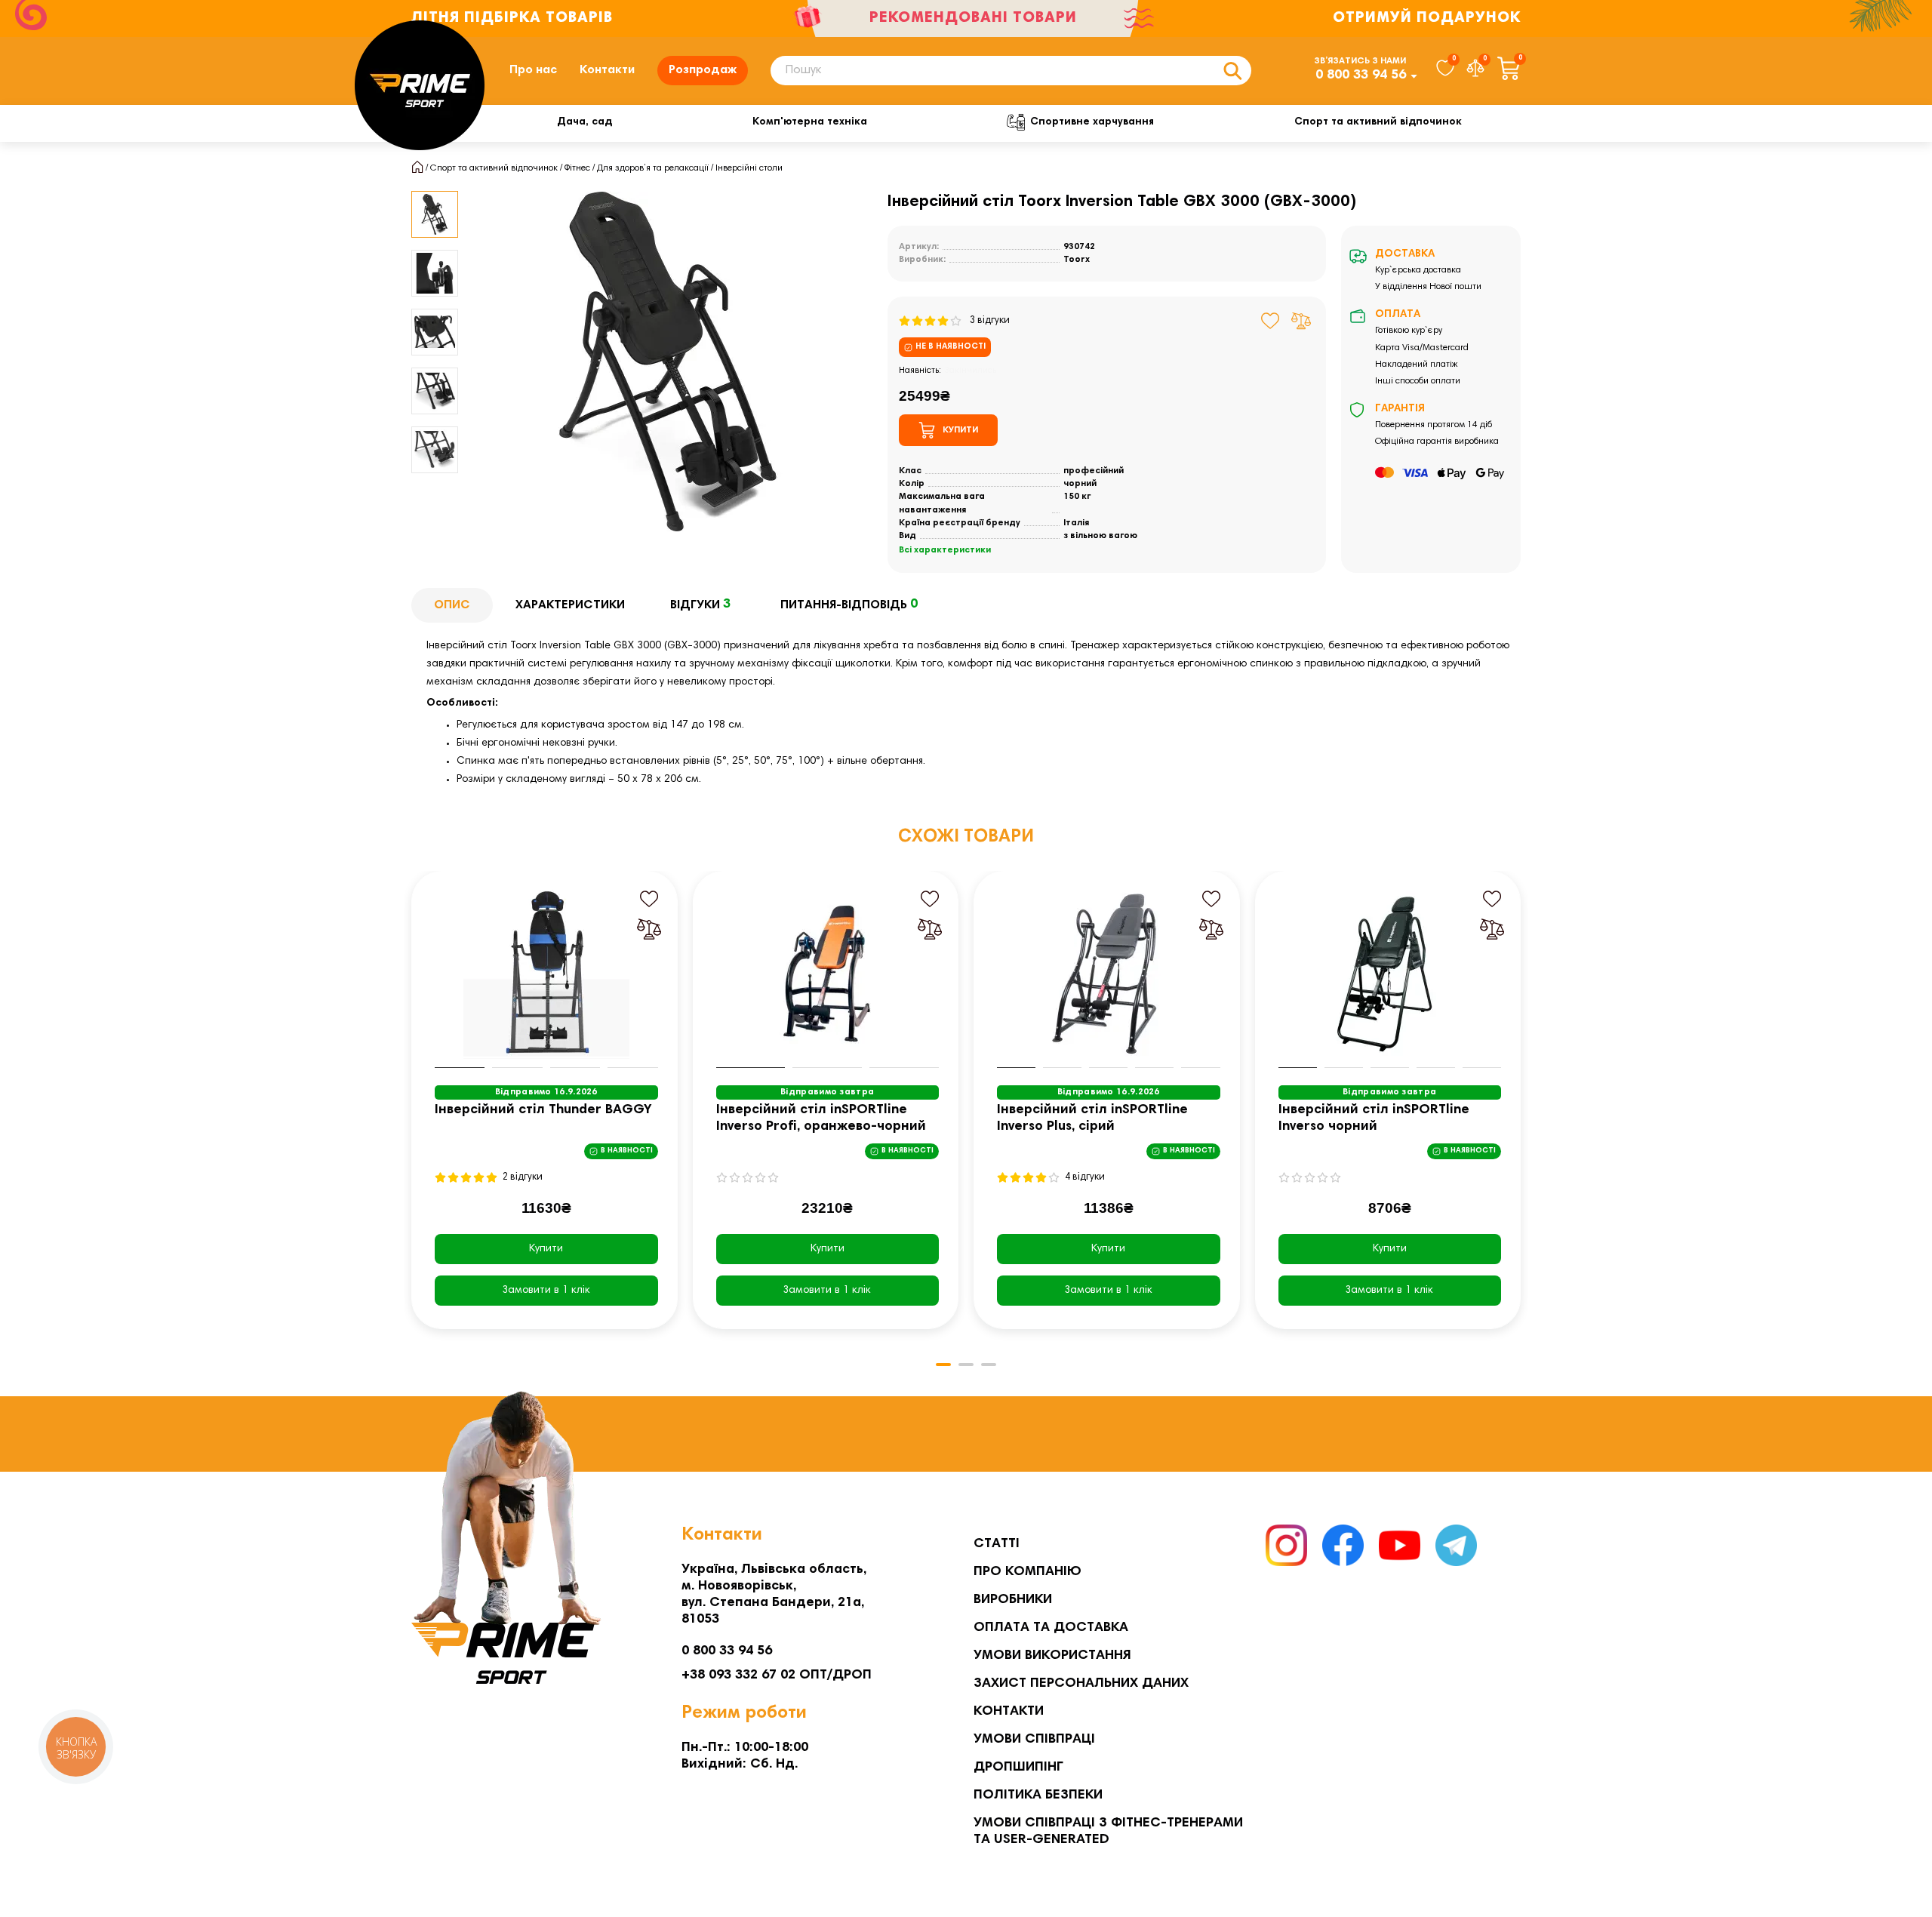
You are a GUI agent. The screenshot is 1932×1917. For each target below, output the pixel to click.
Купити (546, 1249)
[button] (413, 1111)
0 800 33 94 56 (1361, 75)
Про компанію (1028, 1572)
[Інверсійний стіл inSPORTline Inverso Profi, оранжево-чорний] (828, 974)
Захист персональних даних (1081, 1684)
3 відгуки (986, 321)
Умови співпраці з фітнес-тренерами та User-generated (1108, 1832)
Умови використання (1052, 1656)
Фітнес (577, 168)
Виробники (1013, 1600)
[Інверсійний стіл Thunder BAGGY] (546, 974)
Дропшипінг (1018, 1768)
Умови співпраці (1034, 1740)
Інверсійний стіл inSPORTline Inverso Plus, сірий (1092, 1119)
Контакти (607, 70)
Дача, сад (585, 122)
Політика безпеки (1038, 1795)
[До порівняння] (1301, 321)
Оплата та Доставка (1051, 1628)
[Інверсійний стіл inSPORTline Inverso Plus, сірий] (1109, 974)
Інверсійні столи (749, 168)
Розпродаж (703, 70)
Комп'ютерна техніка (810, 122)
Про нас (533, 70)
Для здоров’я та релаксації (653, 168)
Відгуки (700, 605)
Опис (452, 605)
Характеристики (570, 605)
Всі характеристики (945, 550)
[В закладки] (1271, 321)
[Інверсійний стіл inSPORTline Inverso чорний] (1390, 974)
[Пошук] (1232, 71)
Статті (997, 1544)
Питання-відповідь (849, 605)
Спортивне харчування (1092, 122)
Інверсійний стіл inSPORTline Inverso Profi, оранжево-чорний (821, 1119)
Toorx (1077, 260)
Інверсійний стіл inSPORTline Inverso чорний (1374, 1119)
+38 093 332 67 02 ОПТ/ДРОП (777, 1675)
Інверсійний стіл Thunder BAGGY (543, 1110)
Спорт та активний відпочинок (1378, 122)
